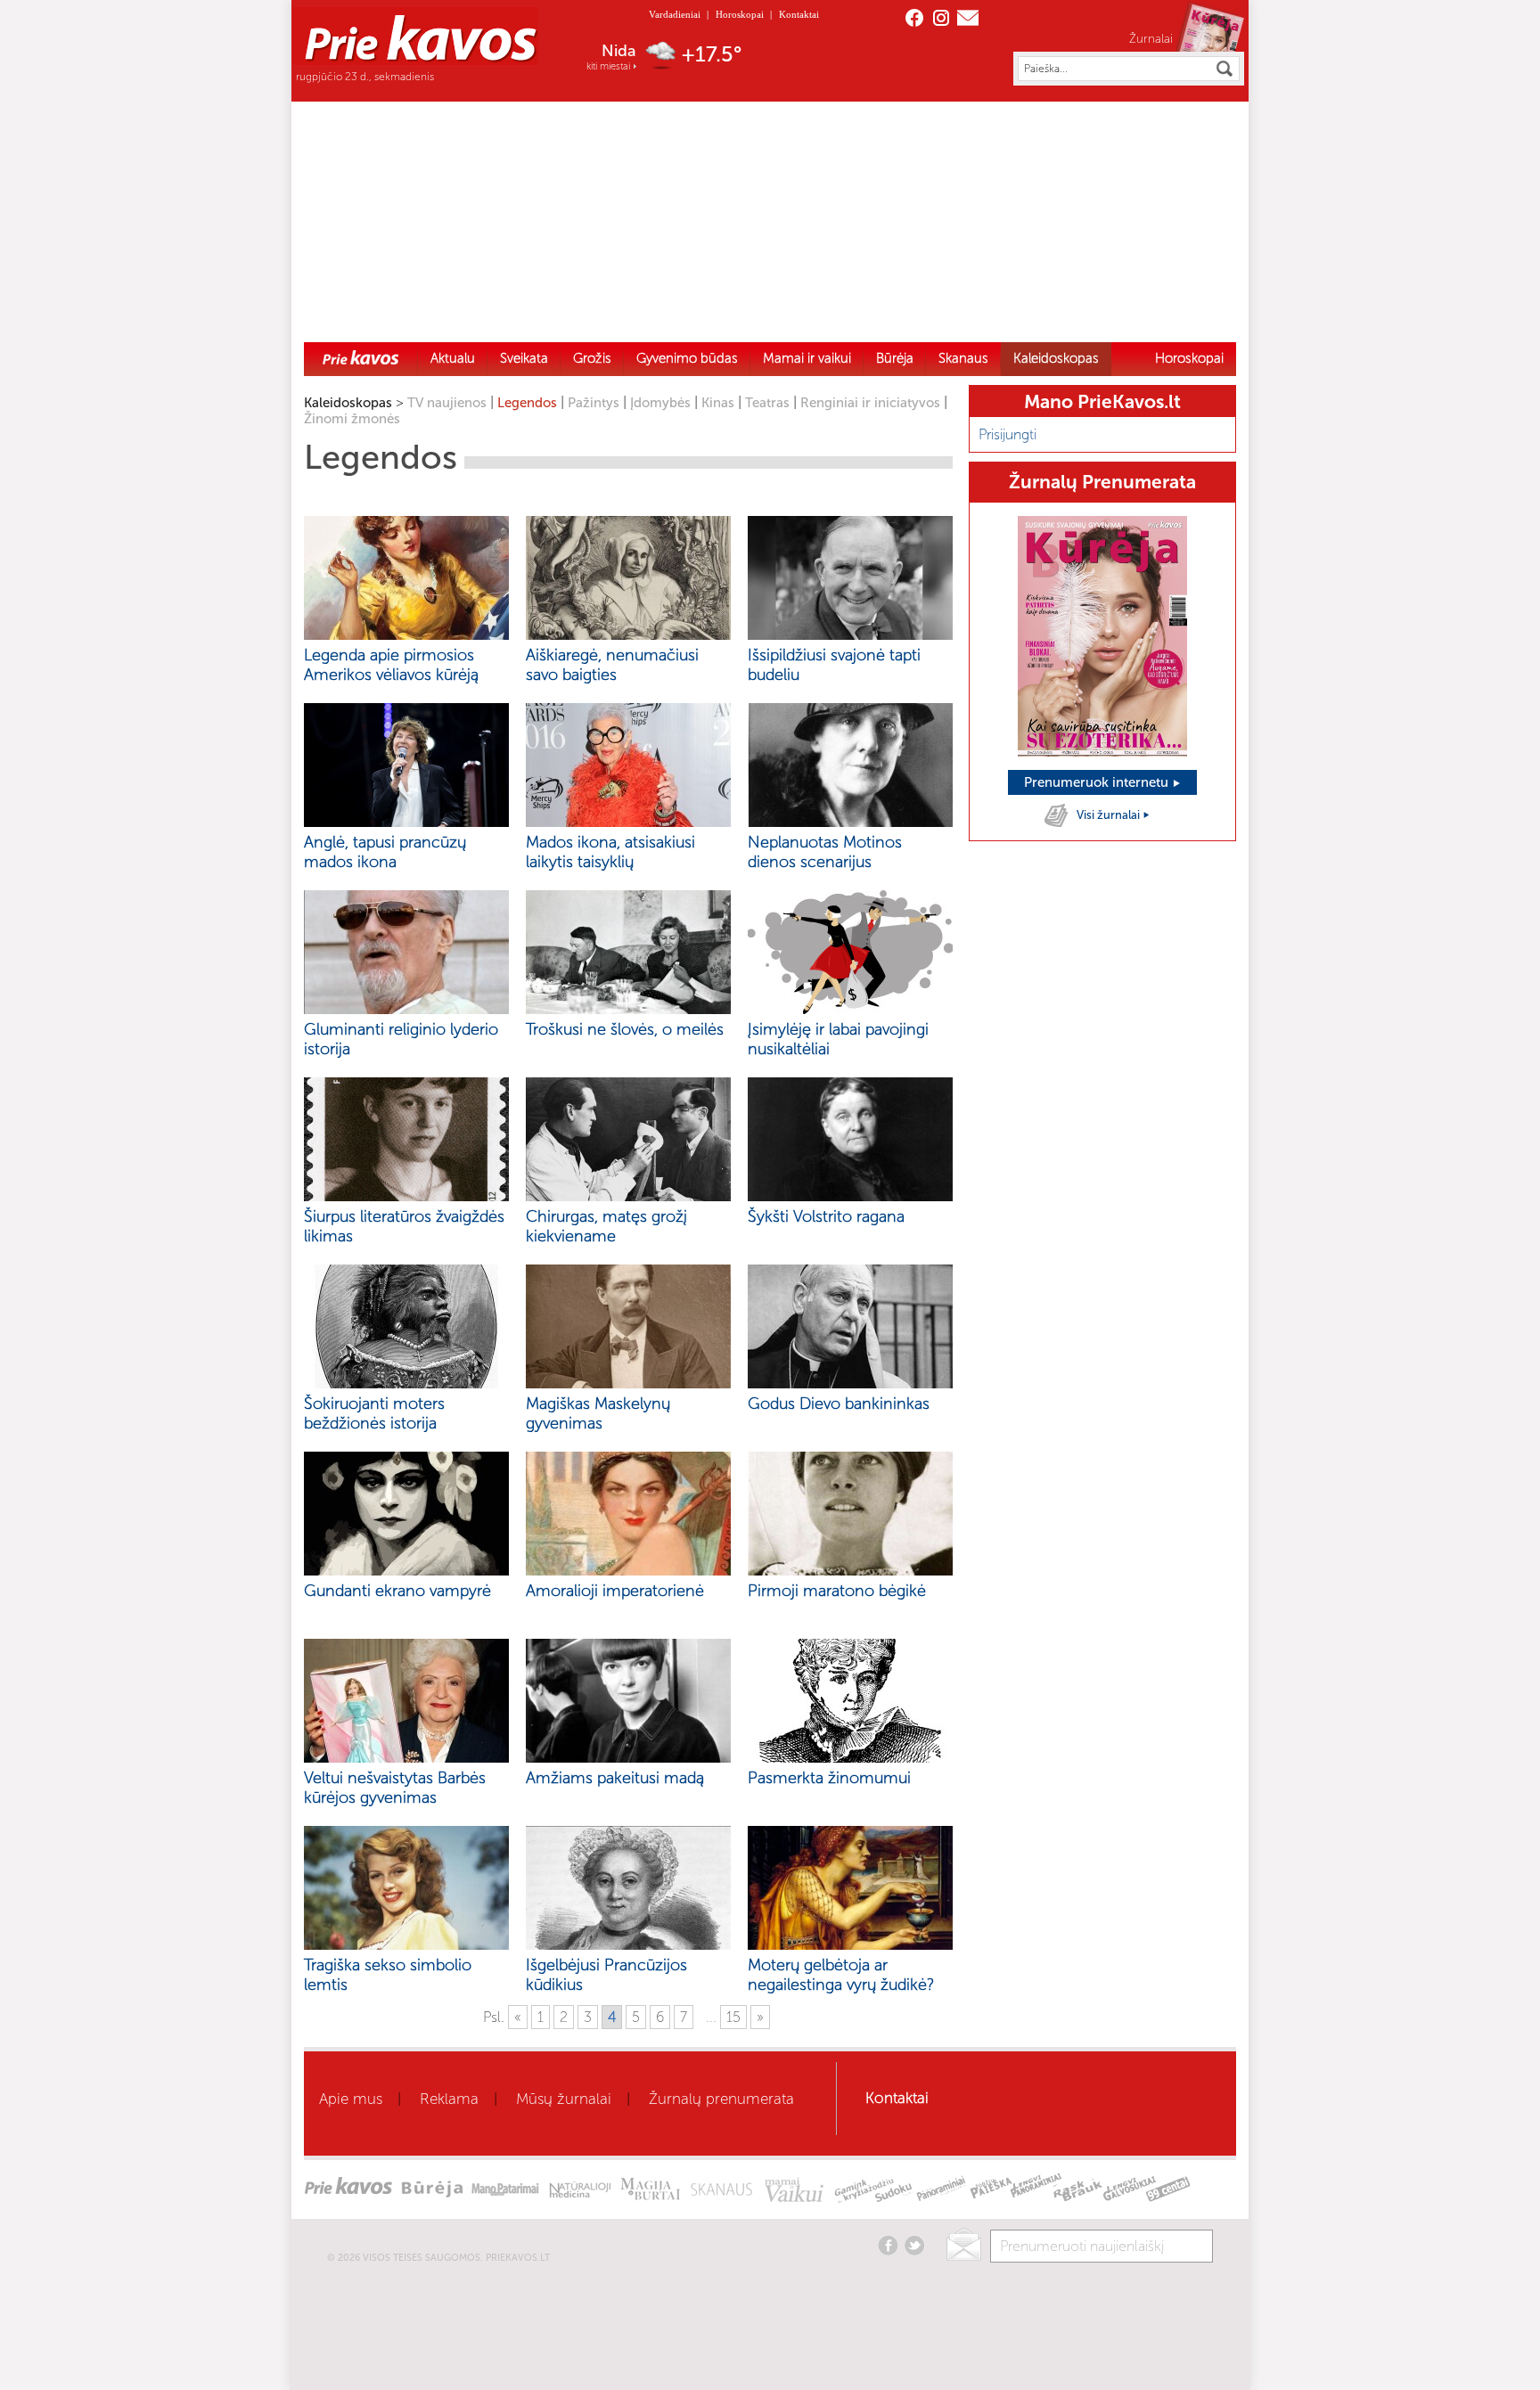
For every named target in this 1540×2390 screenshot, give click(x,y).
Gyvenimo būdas (687, 358)
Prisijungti (1008, 434)
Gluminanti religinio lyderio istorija (401, 1039)
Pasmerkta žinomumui (829, 1778)
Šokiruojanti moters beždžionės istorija (374, 1413)
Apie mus (351, 2099)
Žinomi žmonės (352, 419)
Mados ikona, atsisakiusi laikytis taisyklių (610, 852)
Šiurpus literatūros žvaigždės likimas (404, 1226)
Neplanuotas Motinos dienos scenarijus (825, 852)
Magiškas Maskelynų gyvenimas (598, 1413)
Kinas (718, 403)
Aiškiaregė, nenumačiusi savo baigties (612, 665)
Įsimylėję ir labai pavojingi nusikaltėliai (838, 1039)
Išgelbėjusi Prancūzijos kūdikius (606, 1975)
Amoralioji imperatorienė (615, 1591)
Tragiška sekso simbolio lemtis (388, 1975)
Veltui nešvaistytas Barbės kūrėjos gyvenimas (395, 1788)
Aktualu (453, 358)
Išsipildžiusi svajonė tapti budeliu (834, 665)
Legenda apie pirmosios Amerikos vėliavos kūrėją (391, 665)
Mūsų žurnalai (564, 2099)
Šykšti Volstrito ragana (826, 1216)
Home (361, 357)
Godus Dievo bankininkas (839, 1404)
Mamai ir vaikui (807, 358)
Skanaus (963, 358)
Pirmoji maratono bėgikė (837, 1591)
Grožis (592, 358)
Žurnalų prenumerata (721, 2099)
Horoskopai (740, 14)
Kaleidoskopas (1056, 358)
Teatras (767, 403)
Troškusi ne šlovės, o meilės (625, 1029)
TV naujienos (447, 403)
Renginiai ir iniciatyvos (870, 403)
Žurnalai (1151, 38)
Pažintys (594, 403)
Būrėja (895, 358)
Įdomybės (660, 403)
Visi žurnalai (1110, 815)
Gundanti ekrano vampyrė (397, 1591)
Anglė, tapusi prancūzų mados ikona (385, 852)
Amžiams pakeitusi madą (615, 1778)
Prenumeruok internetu (1098, 782)
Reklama (449, 2099)
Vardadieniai (675, 14)
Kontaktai (799, 14)
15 (733, 2017)
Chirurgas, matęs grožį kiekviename (606, 1226)
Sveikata (524, 358)
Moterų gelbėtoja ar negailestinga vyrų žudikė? (841, 1975)
